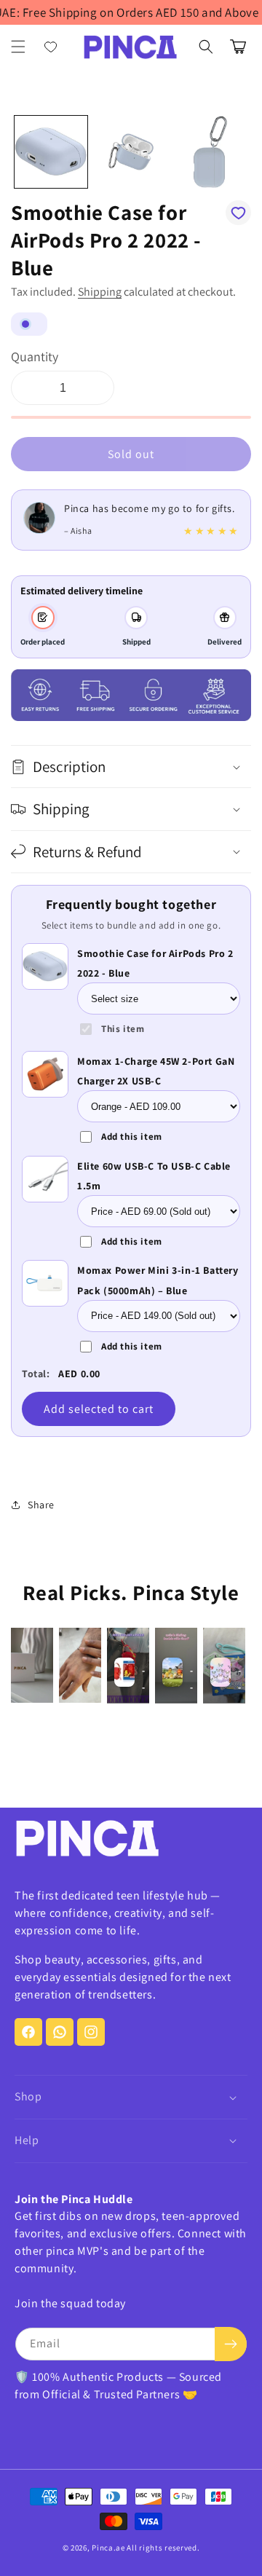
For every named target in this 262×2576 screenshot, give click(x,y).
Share (41, 1505)
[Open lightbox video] (32, 1665)
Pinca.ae (108, 2548)
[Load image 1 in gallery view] (51, 152)
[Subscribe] (231, 2344)
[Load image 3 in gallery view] (210, 152)
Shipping (100, 292)
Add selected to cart (99, 1409)
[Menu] (18, 47)
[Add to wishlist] (238, 213)
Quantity (35, 357)
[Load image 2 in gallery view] (131, 152)
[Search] (206, 47)
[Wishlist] (51, 47)
